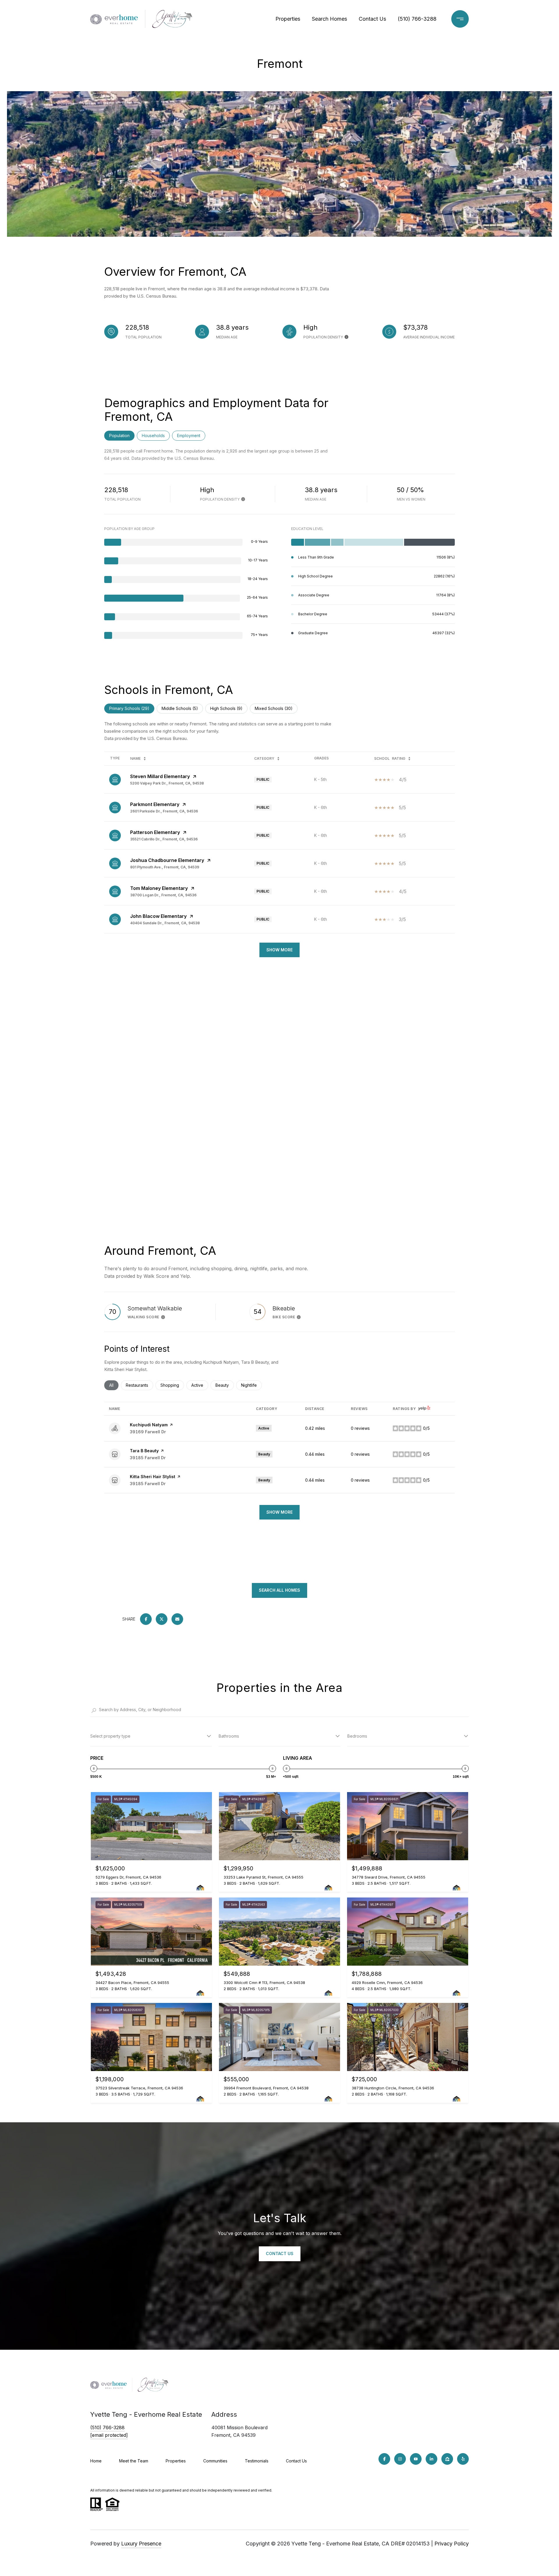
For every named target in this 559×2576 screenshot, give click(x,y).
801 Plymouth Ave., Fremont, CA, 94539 (165, 867)
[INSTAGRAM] (400, 2459)
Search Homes (329, 19)
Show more (279, 1512)
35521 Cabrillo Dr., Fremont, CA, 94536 (164, 839)
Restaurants (139, 1385)
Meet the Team (134, 2461)
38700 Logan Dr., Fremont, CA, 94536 (163, 895)
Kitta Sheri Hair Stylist (153, 1477)
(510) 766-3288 (417, 19)
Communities (215, 2461)
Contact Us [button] (280, 2253)
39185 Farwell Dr (148, 1458)
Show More (279, 950)
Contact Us (372, 19)
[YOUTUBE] (416, 2459)
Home (96, 2461)
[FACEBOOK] (384, 2459)
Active (200, 1385)
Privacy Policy (452, 2544)
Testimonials (257, 2461)
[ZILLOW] (447, 2459)
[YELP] (463, 2459)
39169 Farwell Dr (148, 1432)
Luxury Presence (141, 2544)
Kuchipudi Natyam (149, 1425)
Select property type (110, 1736)
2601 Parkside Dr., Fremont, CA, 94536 (164, 811)
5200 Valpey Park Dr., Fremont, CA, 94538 (167, 783)
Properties (288, 19)
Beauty (225, 1385)
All (114, 1385)
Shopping (172, 1385)
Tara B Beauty (144, 1451)
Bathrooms (229, 1736)
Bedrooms (357, 1736)
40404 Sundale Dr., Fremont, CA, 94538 (165, 923)
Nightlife (251, 1385)
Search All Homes (279, 1590)
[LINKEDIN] (431, 2459)
